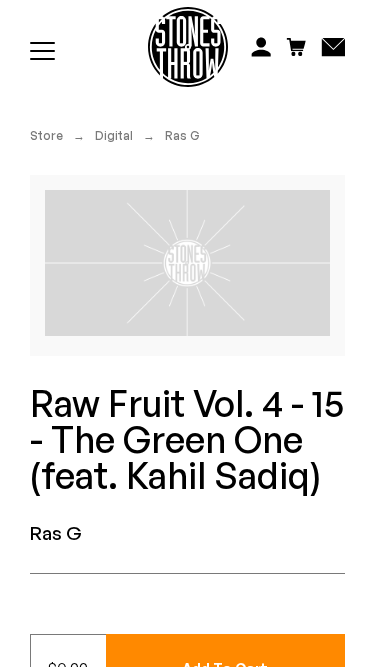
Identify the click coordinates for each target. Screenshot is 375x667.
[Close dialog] (365, 244)
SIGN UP (281, 383)
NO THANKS (281, 411)
